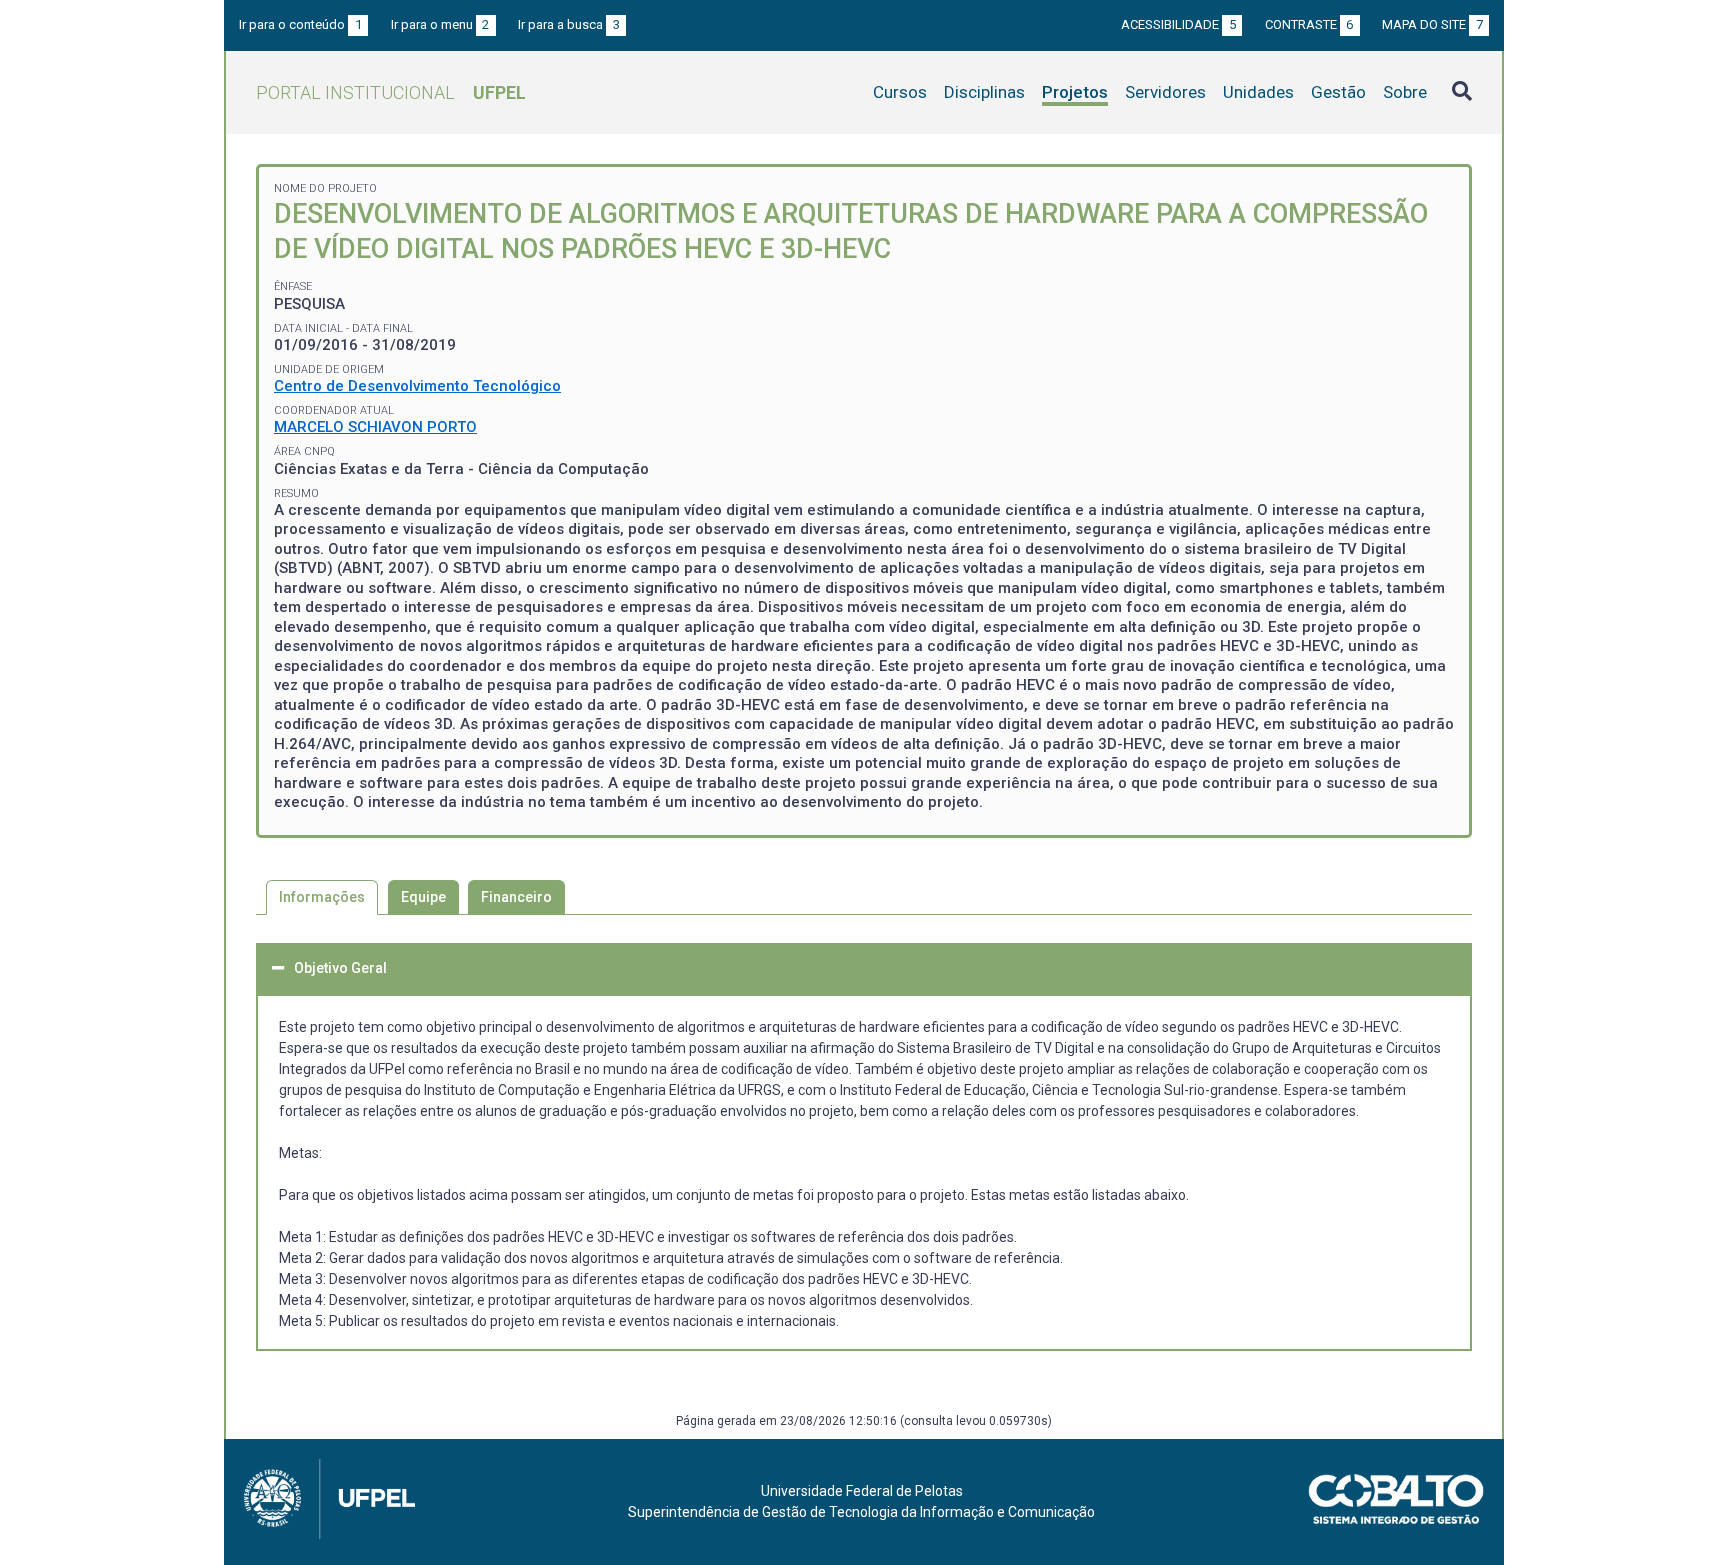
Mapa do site (1432, 24)
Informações (322, 897)
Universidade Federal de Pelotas (862, 1491)
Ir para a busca (569, 24)
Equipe (423, 897)
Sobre (1405, 92)
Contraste (1309, 24)
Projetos (1075, 92)
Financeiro (516, 897)
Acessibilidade (1178, 24)
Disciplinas (984, 92)
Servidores (1165, 92)
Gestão (1338, 92)
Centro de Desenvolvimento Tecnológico (417, 386)
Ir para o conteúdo (300, 24)
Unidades (1258, 92)
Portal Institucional (391, 92)
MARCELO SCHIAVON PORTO (375, 427)
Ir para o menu (440, 24)
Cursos (900, 92)
